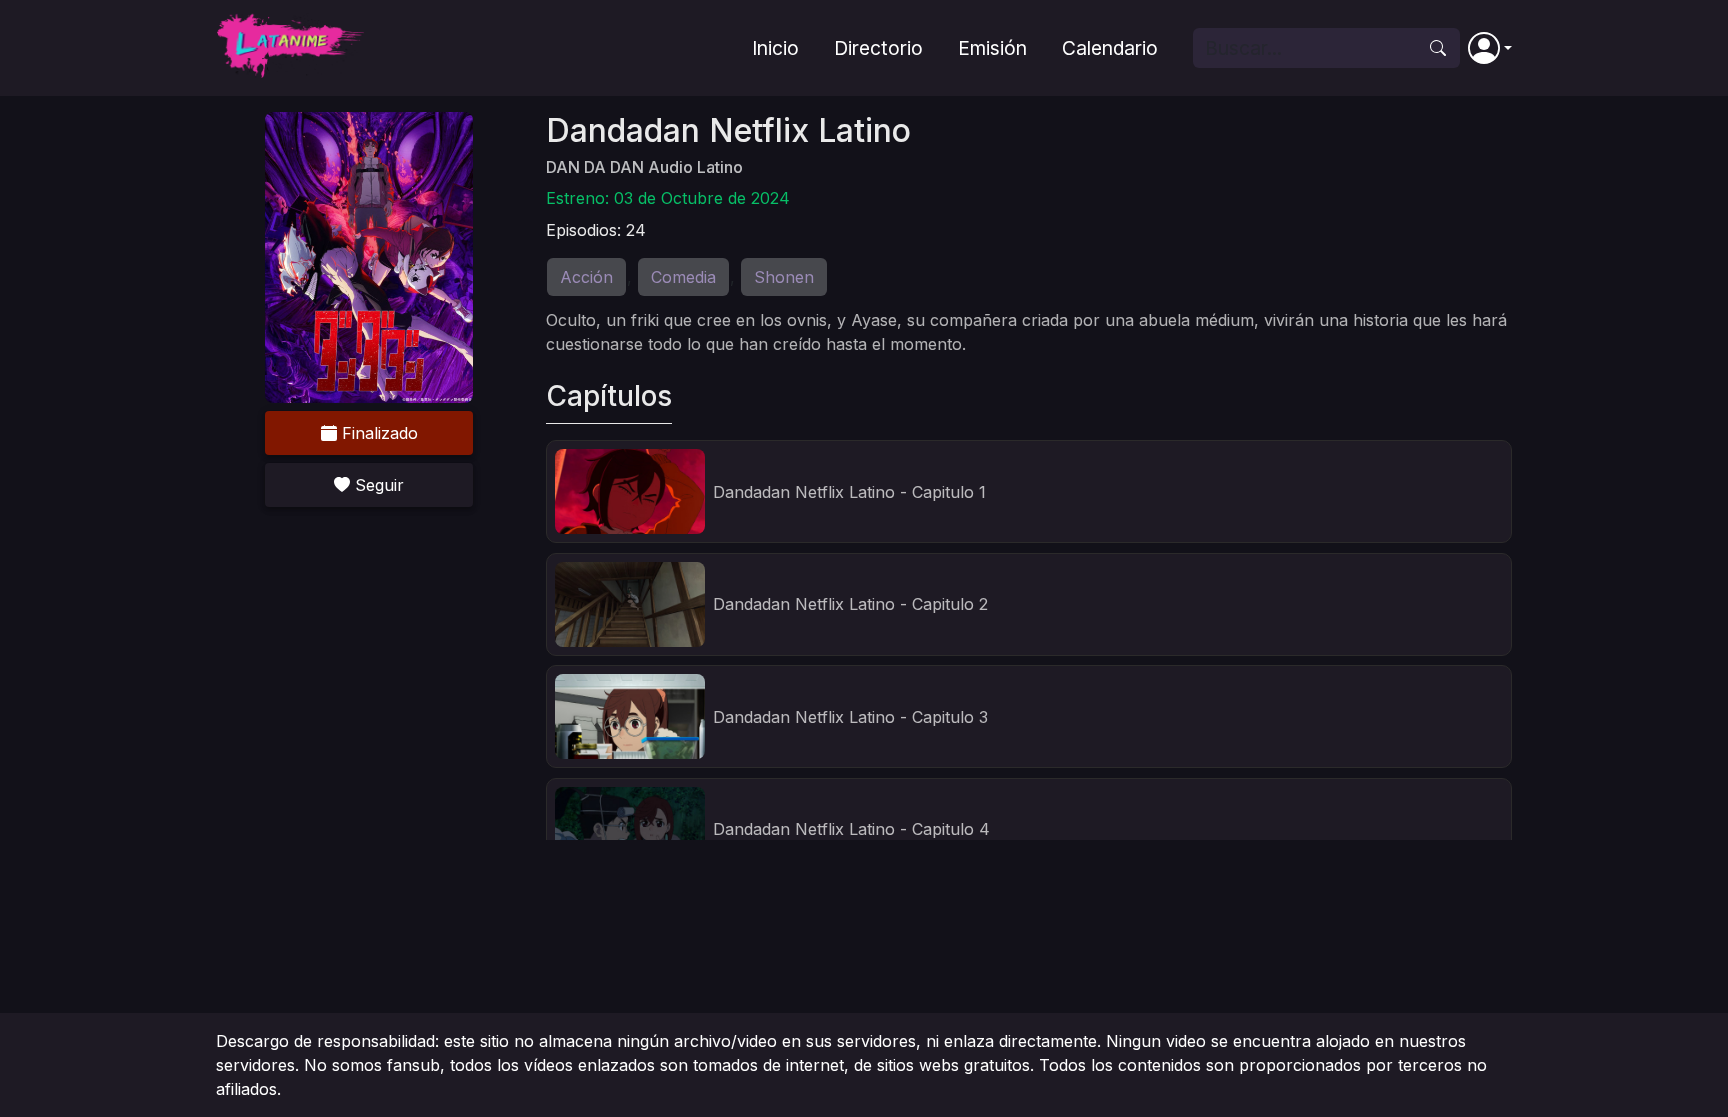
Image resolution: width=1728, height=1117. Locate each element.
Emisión (992, 48)
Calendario (1110, 48)
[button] (1490, 48)
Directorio (878, 48)
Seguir (377, 485)
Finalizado (377, 433)
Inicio (775, 48)
